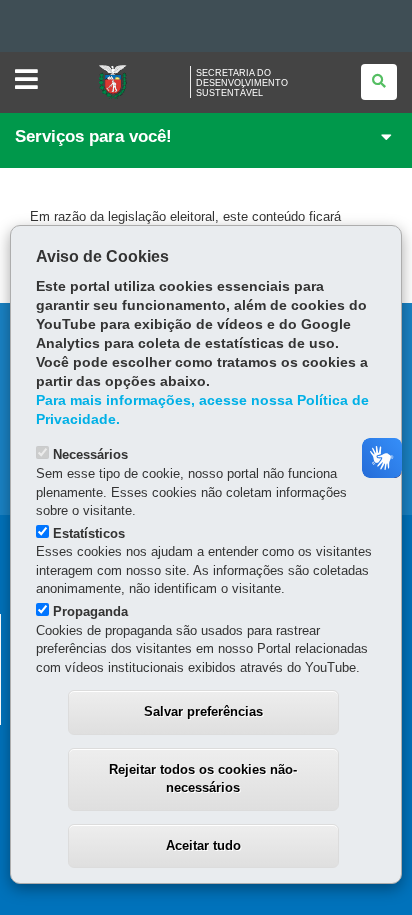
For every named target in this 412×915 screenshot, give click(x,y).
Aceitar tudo (203, 845)
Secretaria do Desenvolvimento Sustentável (242, 83)
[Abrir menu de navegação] (26, 80)
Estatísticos (89, 533)
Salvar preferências (203, 711)
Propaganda (90, 611)
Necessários (90, 454)
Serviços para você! (93, 136)
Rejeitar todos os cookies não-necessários (203, 779)
